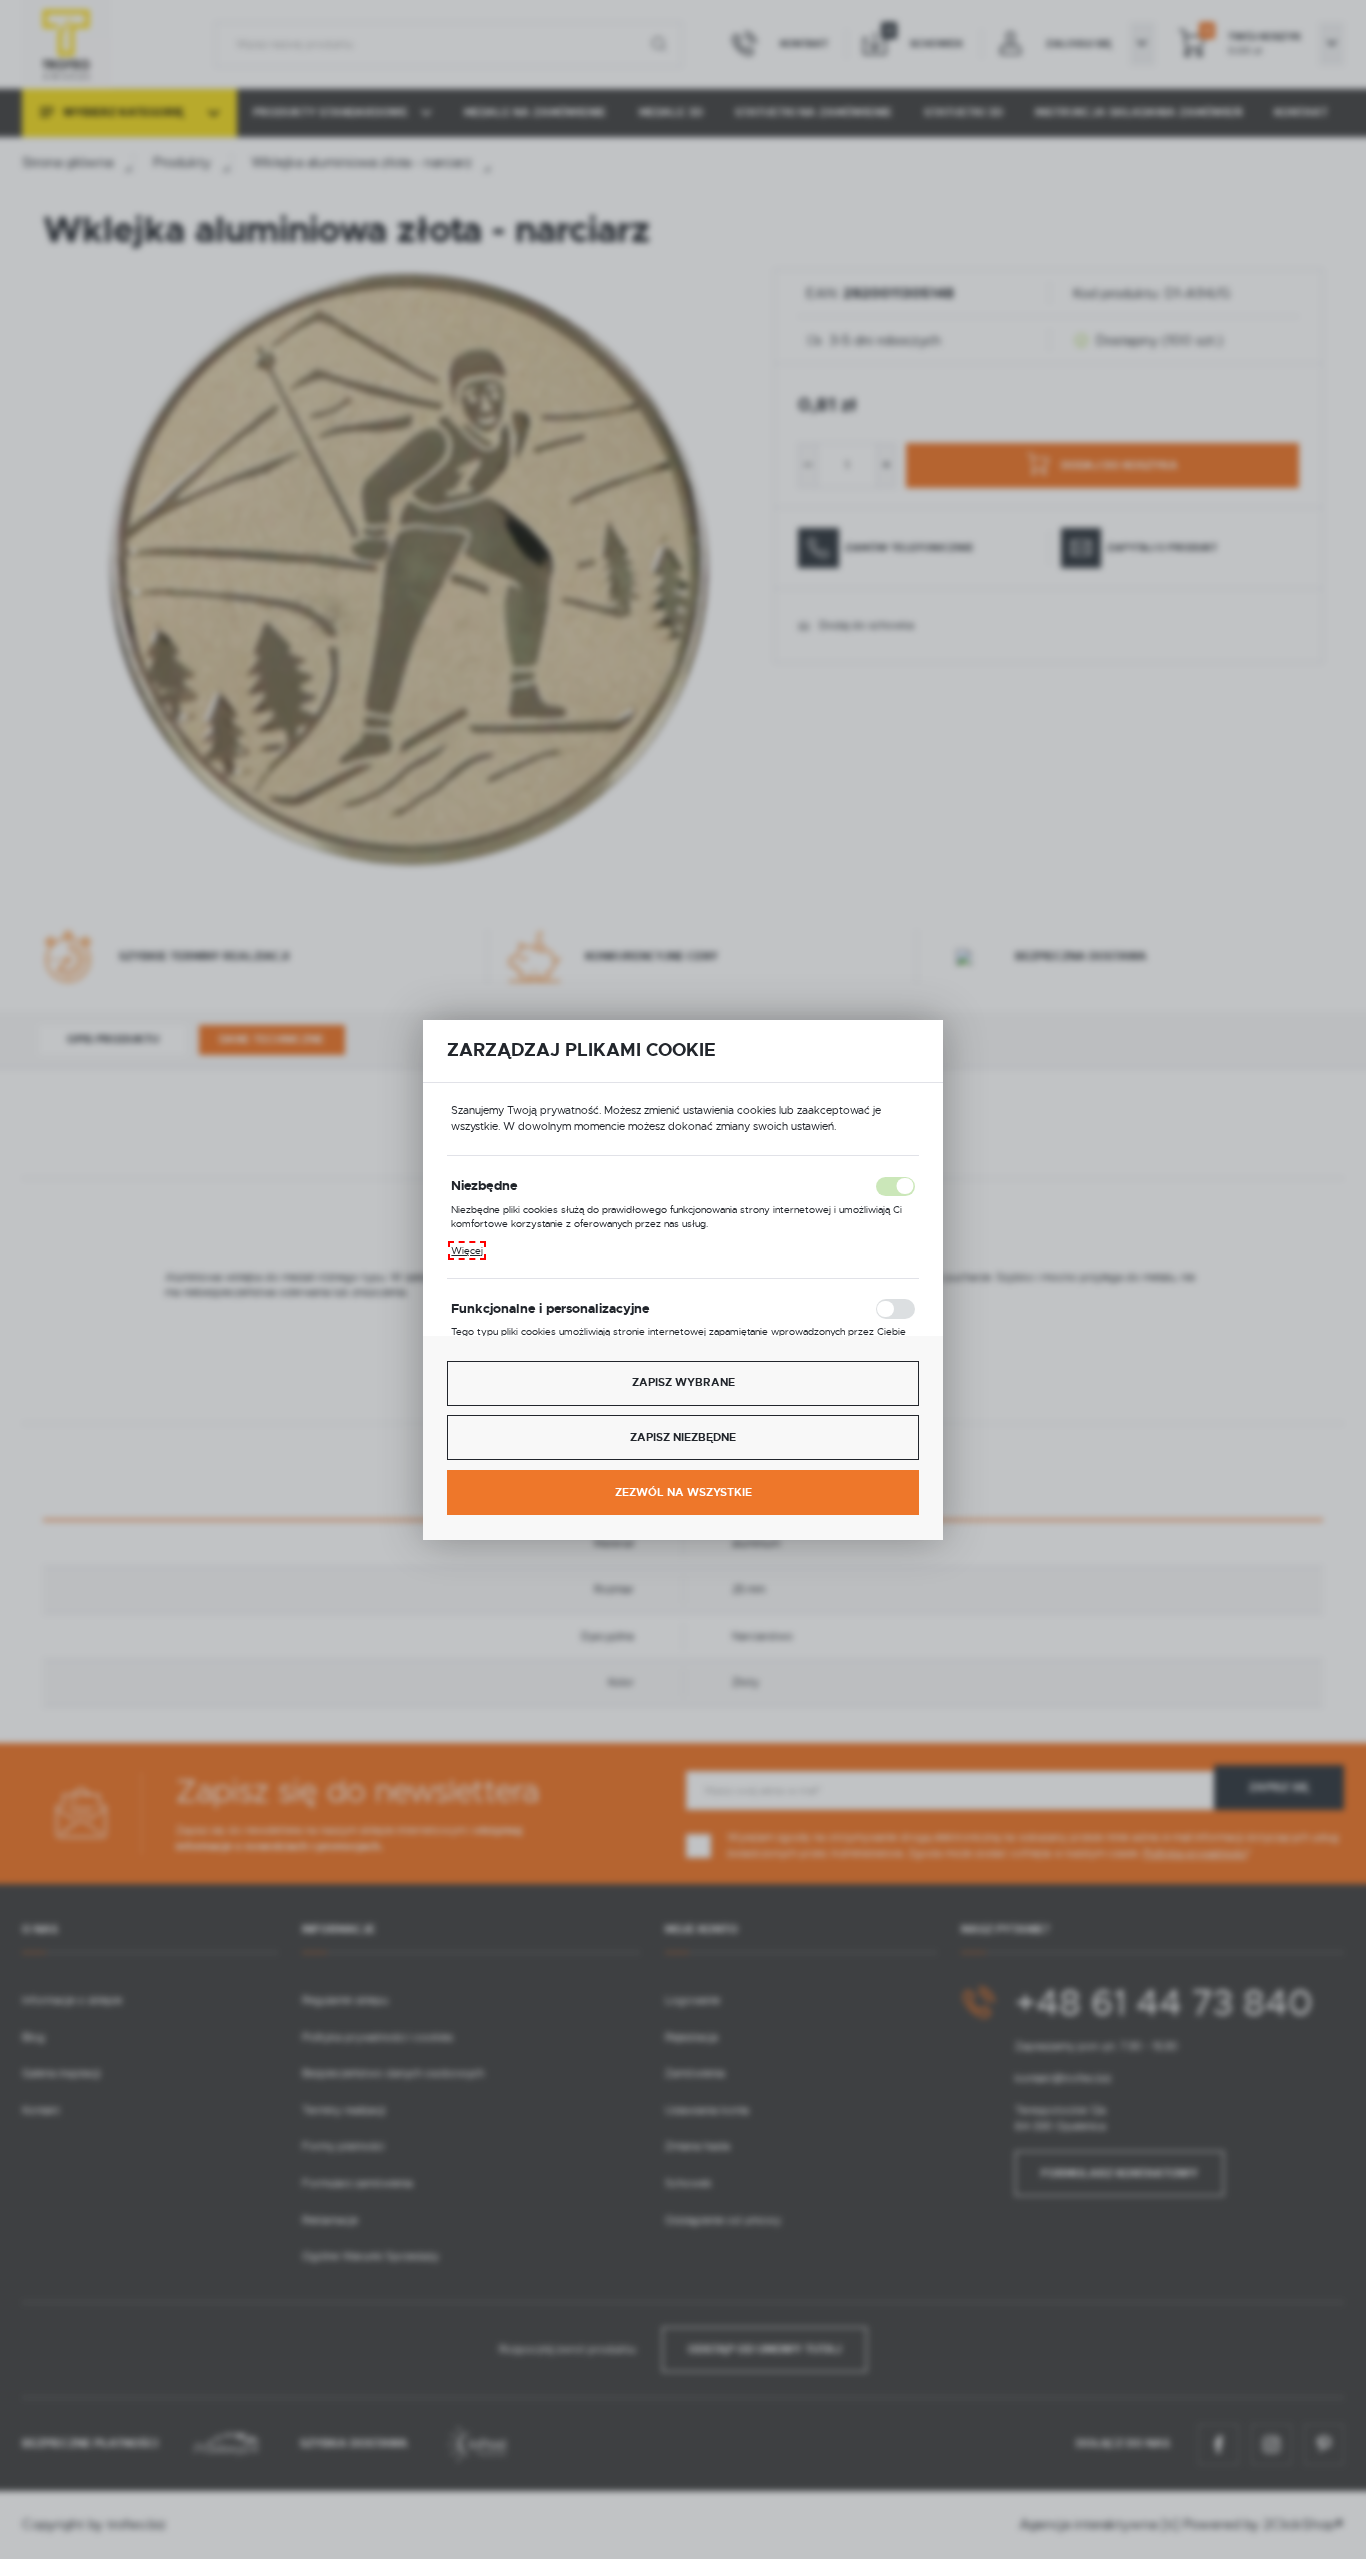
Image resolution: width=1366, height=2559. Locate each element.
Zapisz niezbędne (683, 1437)
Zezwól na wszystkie (683, 1492)
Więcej (467, 1250)
